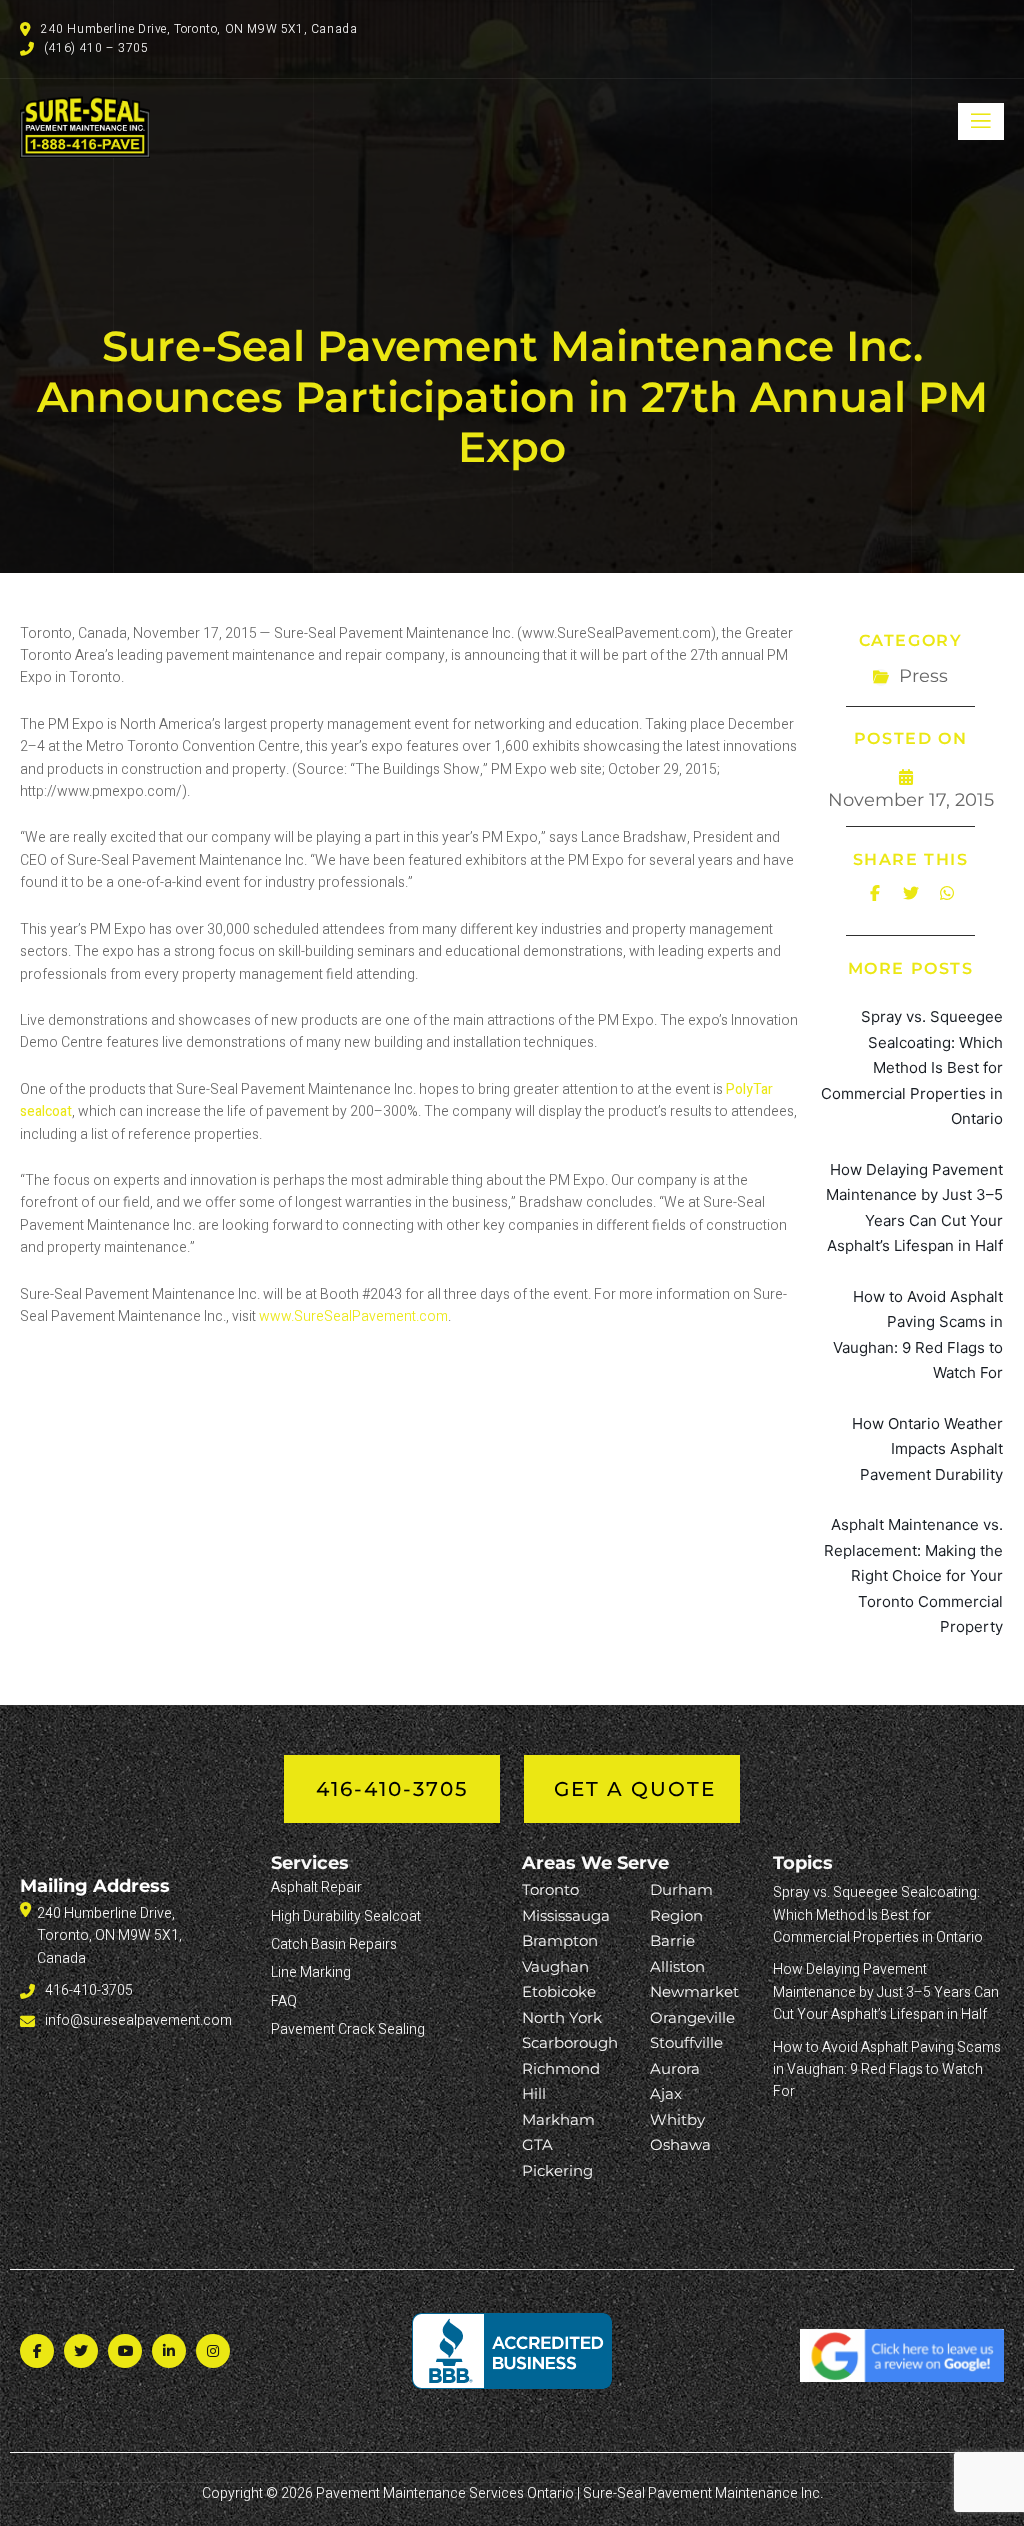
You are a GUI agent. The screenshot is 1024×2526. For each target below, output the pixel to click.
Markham (558, 2119)
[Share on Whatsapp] (947, 893)
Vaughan (555, 1966)
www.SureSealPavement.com (353, 1316)
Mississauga (566, 1915)
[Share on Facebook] (875, 893)
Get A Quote (635, 1789)
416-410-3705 (392, 1789)
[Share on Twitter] (911, 893)
